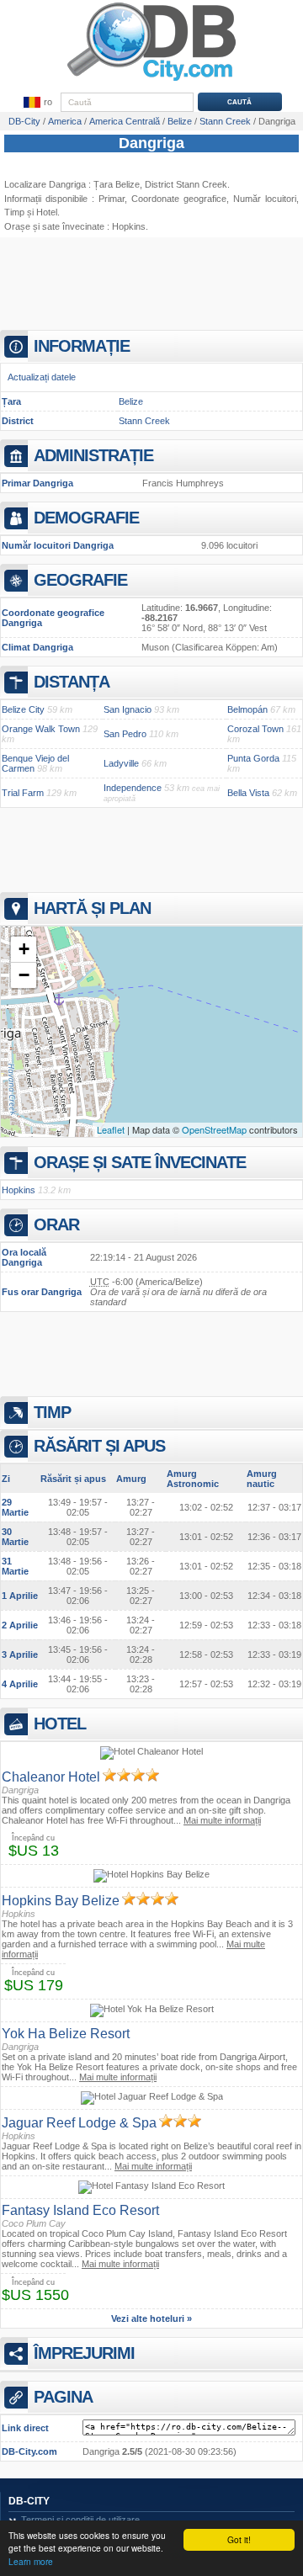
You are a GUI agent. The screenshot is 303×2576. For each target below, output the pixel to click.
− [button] (24, 975)
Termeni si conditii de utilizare (80, 2520)
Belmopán (247, 709)
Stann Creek (144, 421)
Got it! (239, 2539)
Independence (133, 788)
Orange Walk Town (41, 729)
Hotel (47, 212)
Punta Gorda (253, 758)
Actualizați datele (42, 377)
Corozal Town (255, 729)
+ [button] (24, 949)
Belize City (23, 709)
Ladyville (121, 763)
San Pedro (125, 734)
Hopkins (129, 226)
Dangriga (151, 143)
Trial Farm (23, 793)
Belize (131, 401)
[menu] (37, 103)
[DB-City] (151, 81)
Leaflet (111, 1129)
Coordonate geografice (179, 199)
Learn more (31, 2561)
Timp (14, 212)
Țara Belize (117, 184)
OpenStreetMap (214, 1129)
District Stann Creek (186, 184)
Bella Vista (248, 793)
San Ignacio (128, 709)
